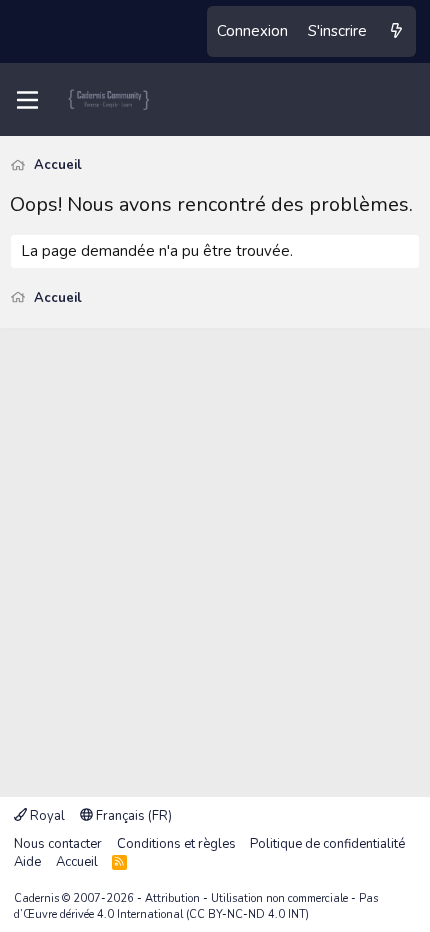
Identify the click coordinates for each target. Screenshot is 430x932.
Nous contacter (58, 844)
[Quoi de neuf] (396, 31)
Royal (46, 816)
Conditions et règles (176, 844)
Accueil (77, 862)
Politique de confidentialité (327, 844)
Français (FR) (132, 816)
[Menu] (27, 100)
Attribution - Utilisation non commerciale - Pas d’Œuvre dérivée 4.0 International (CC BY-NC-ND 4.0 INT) (196, 906)
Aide (27, 862)
